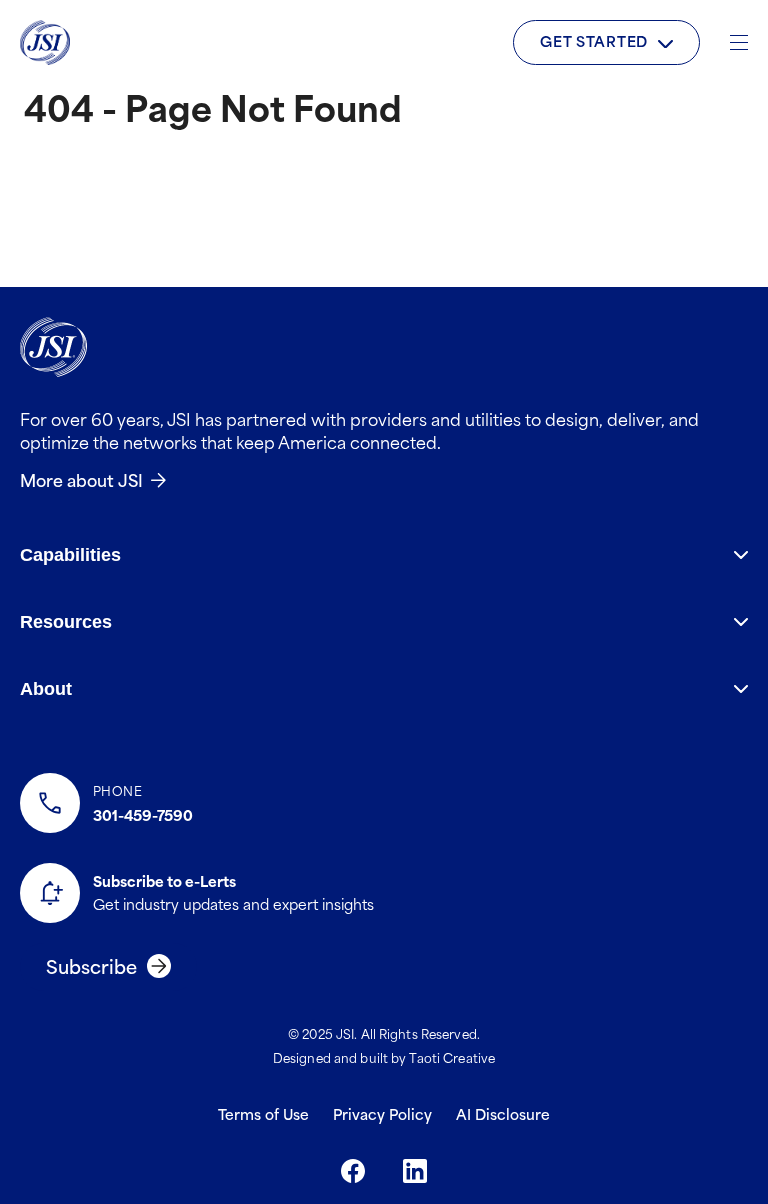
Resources (66, 622)
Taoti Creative (452, 1057)
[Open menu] (739, 42)
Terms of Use (263, 1113)
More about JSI (81, 479)
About (46, 689)
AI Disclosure (503, 1113)
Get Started (594, 40)
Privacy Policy (382, 1113)
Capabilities (70, 555)
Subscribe (91, 965)
